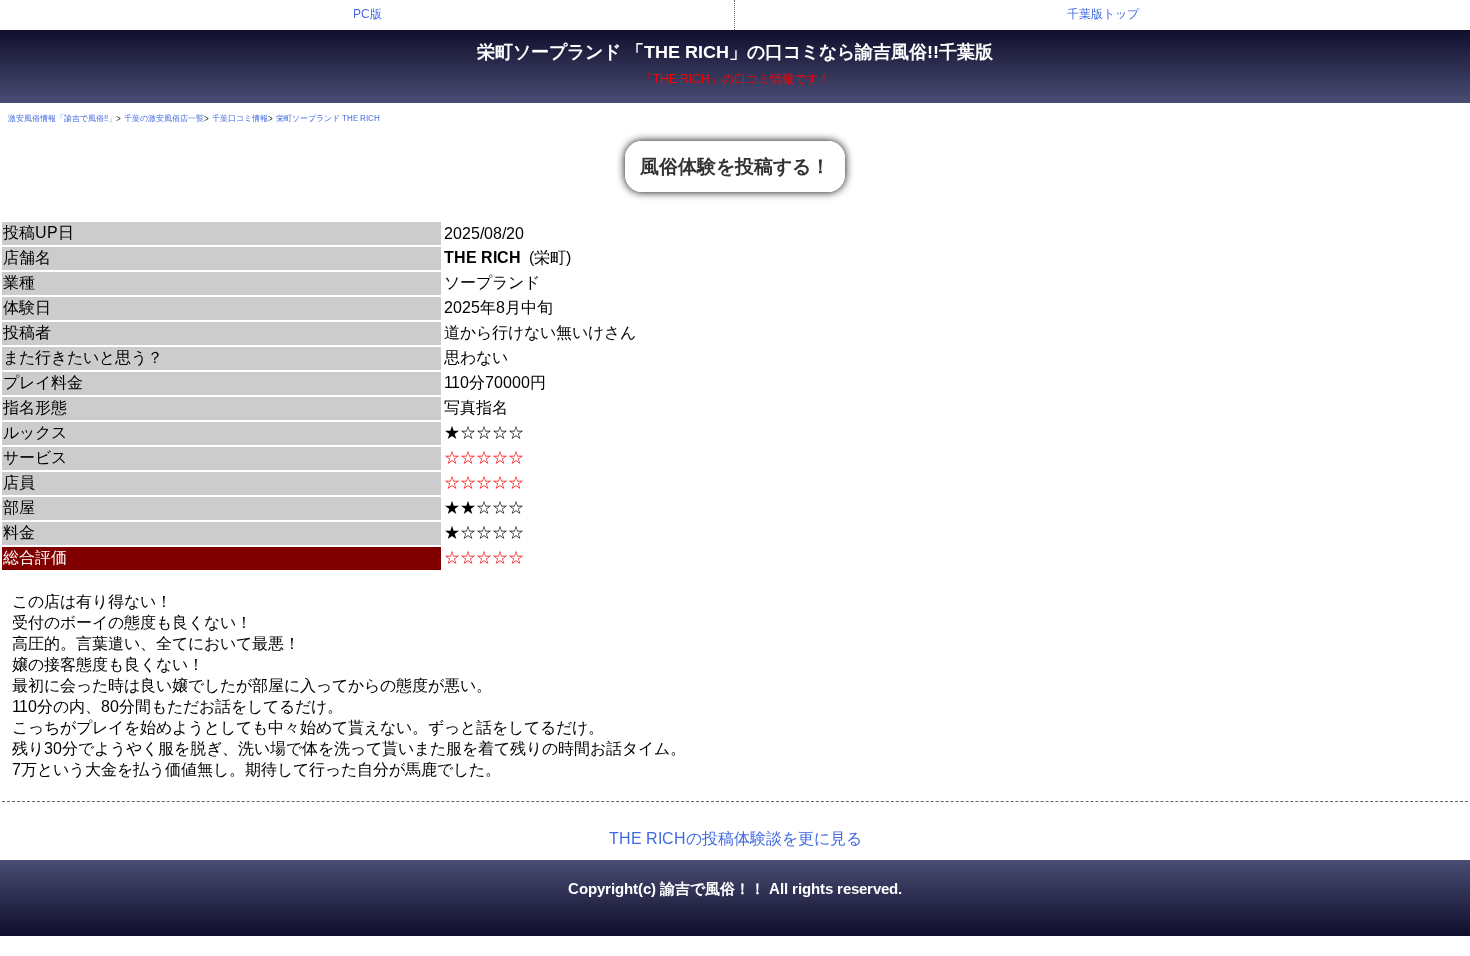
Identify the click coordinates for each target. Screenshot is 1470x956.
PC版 (367, 14)
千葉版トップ (1103, 14)
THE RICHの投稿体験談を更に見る (735, 838)
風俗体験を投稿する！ (735, 166)
